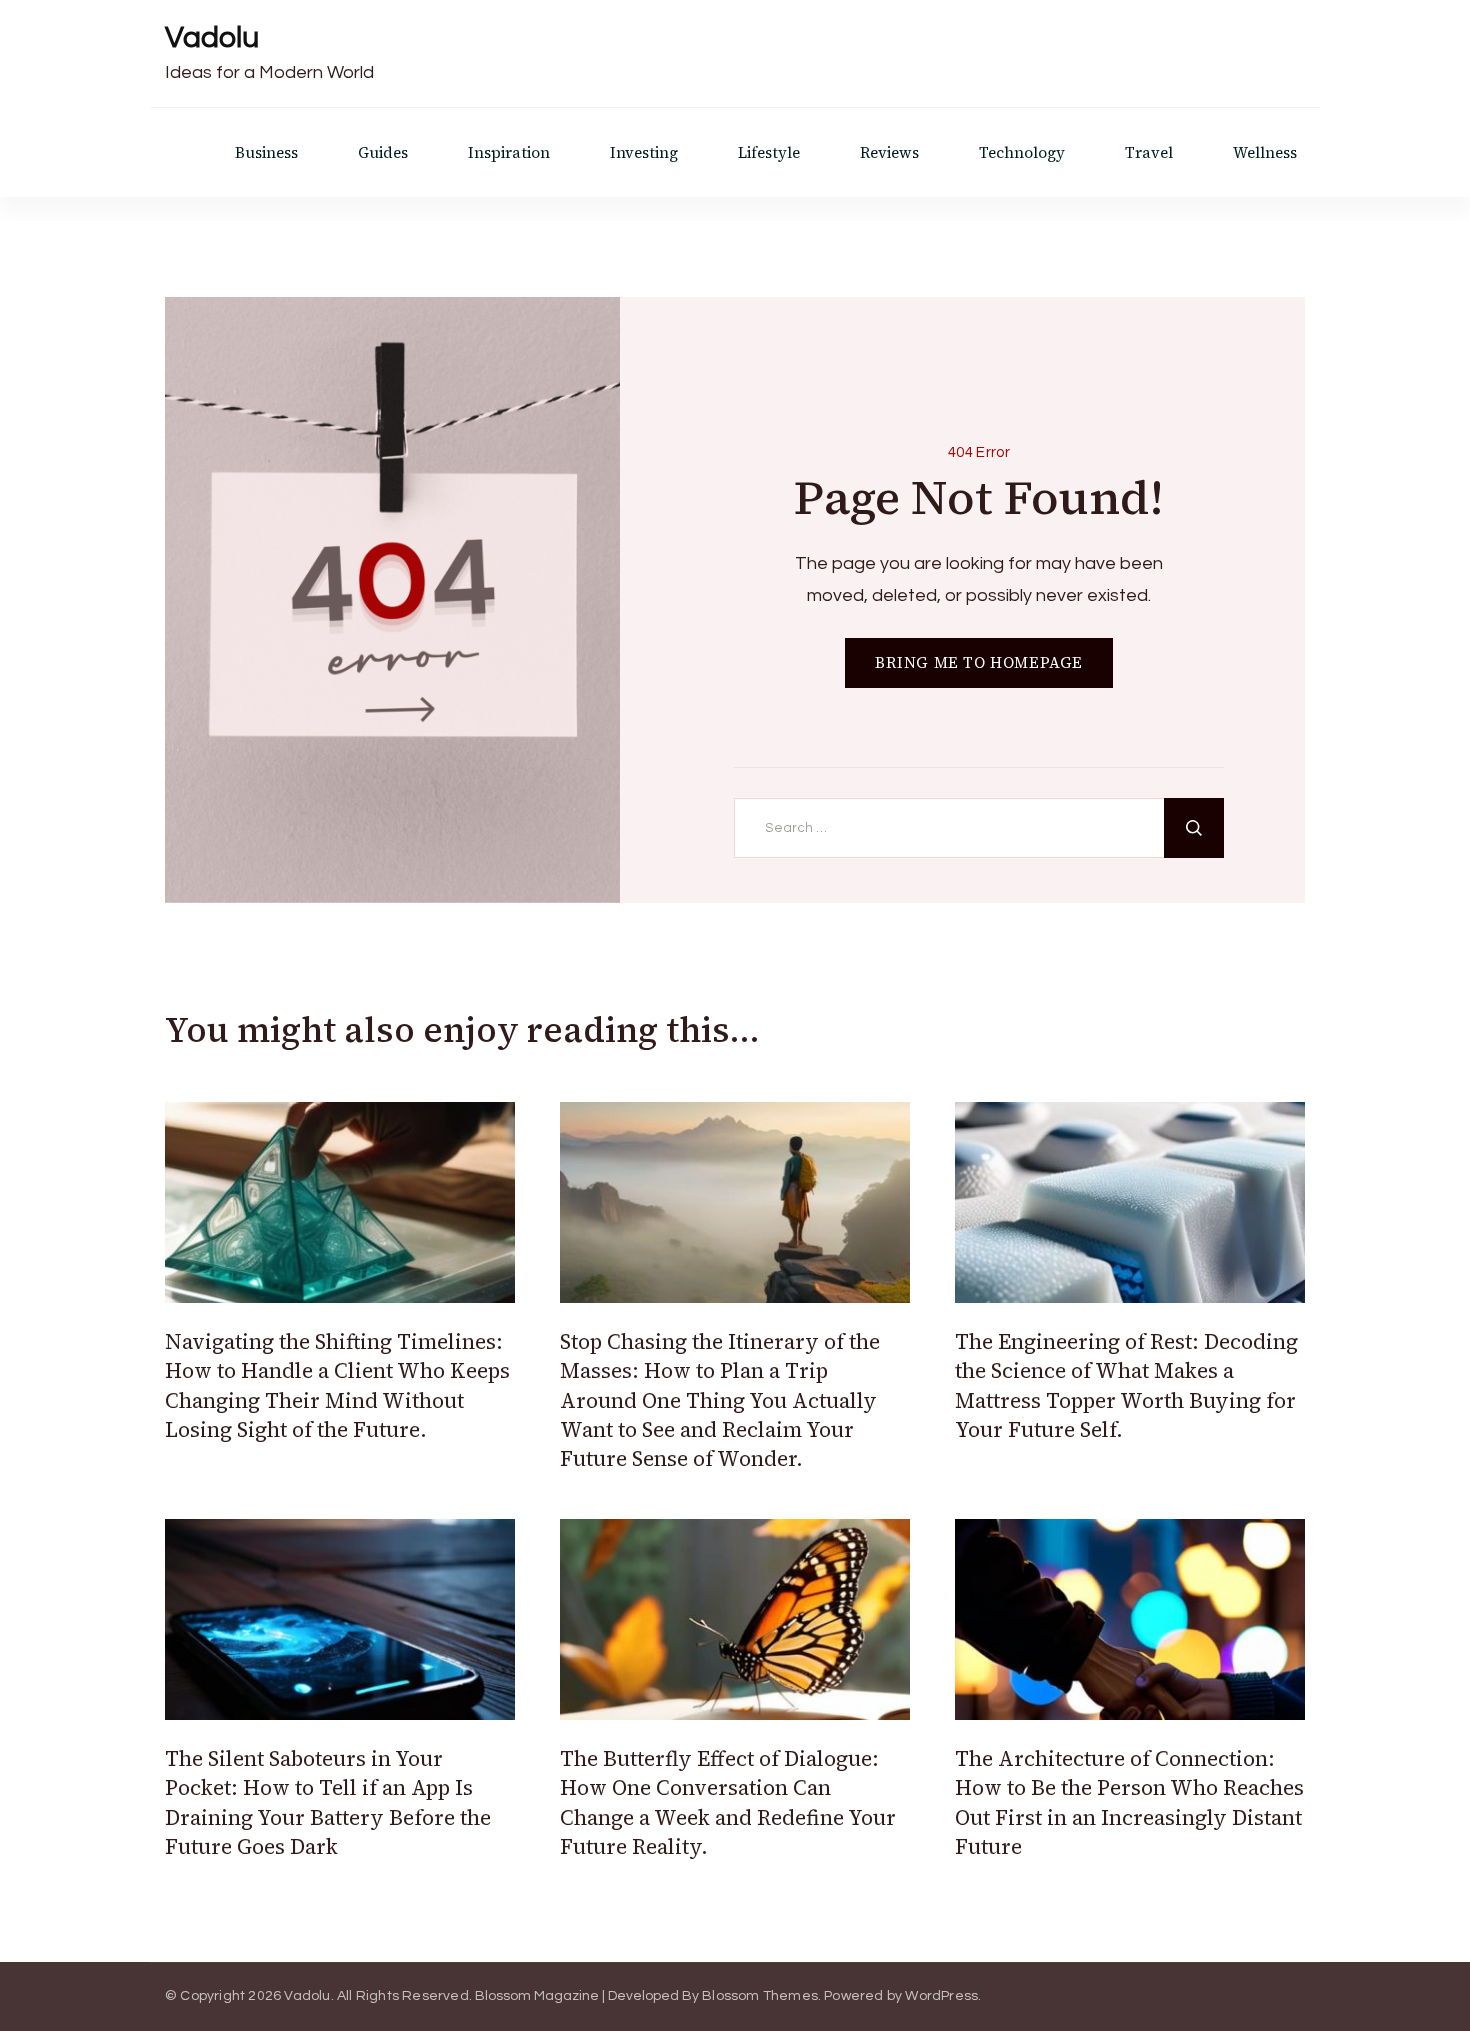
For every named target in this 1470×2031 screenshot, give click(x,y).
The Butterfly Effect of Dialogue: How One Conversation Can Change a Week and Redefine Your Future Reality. (728, 1802)
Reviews (889, 152)
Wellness (1265, 152)
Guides (383, 152)
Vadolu (212, 37)
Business (266, 152)
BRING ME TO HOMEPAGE (979, 662)
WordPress (941, 1996)
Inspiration (509, 152)
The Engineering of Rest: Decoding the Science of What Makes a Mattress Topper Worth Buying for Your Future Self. (1126, 1385)
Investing (644, 152)
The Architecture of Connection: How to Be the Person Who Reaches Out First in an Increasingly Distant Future (1129, 1802)
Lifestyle (769, 152)
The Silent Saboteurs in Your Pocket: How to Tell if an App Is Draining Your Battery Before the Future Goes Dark (328, 1802)
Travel (1149, 152)
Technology (1022, 152)
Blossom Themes (760, 1996)
